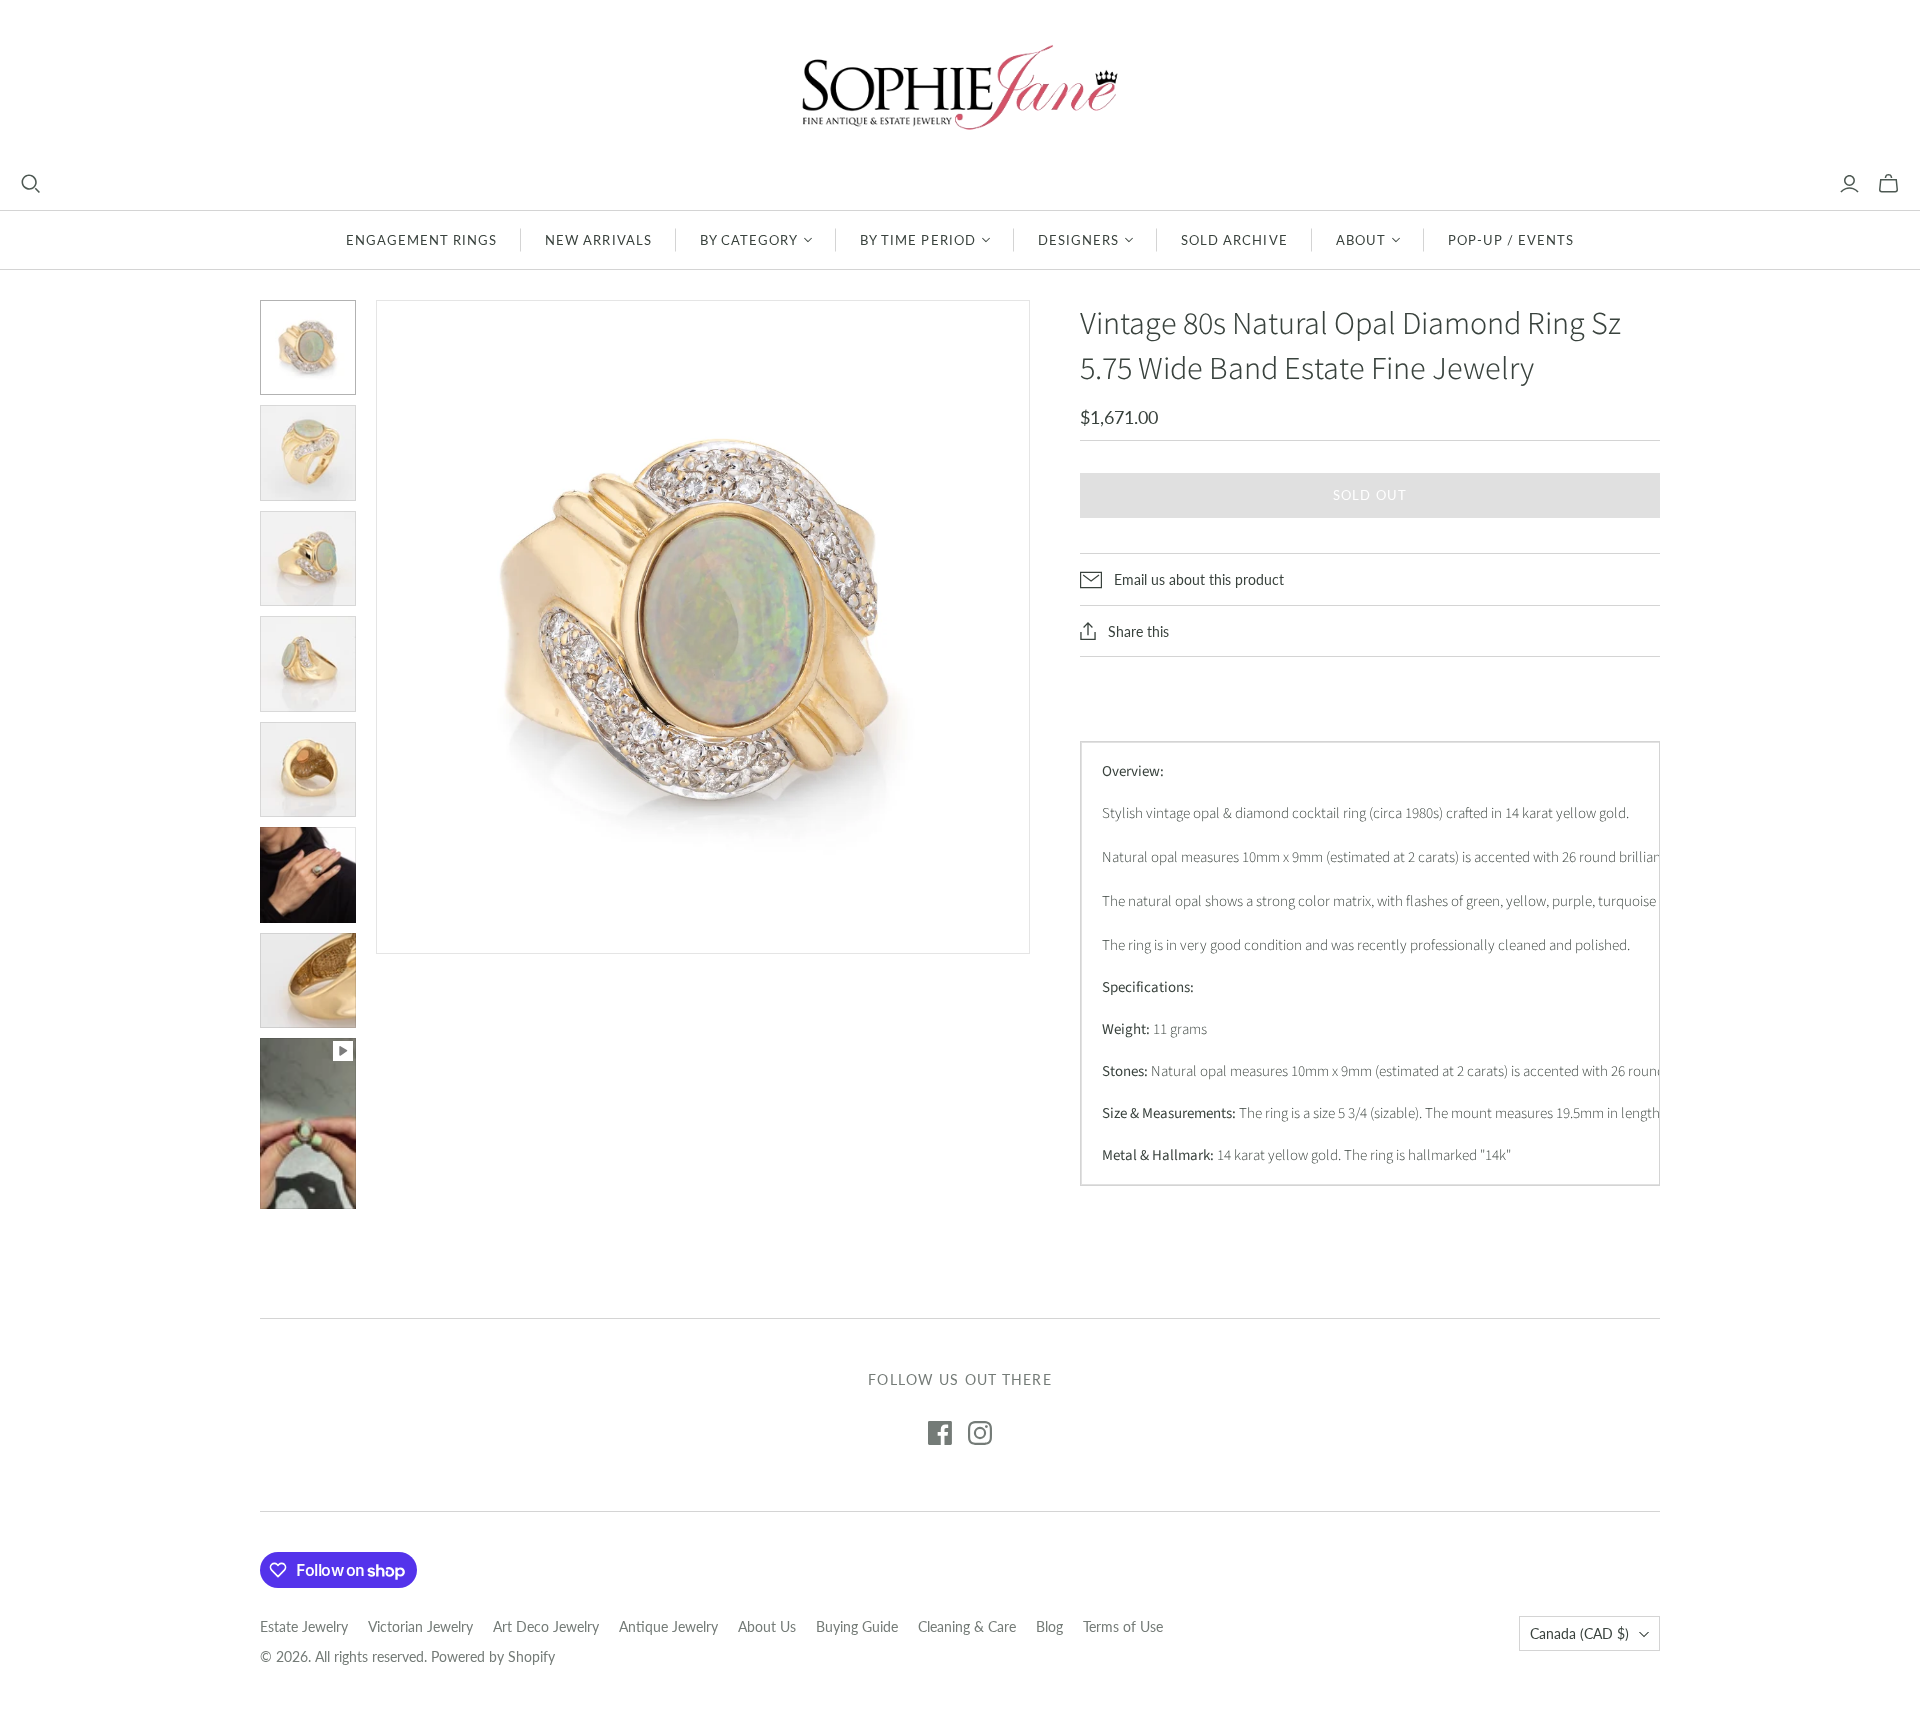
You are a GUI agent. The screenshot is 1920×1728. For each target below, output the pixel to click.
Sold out (1369, 495)
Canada (1579, 1633)
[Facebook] (940, 1433)
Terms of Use (1123, 1626)
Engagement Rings (422, 240)
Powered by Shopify (493, 1656)
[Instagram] (980, 1433)
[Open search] (31, 184)
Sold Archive (1234, 240)
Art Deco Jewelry (546, 1626)
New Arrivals (598, 240)
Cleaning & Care (967, 1626)
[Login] (1849, 184)
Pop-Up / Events (1511, 240)
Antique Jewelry (668, 1626)
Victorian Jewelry (420, 1626)
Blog (1049, 1626)
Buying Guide (857, 1626)
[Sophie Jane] (960, 86)
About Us (767, 1626)
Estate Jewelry (304, 1626)
